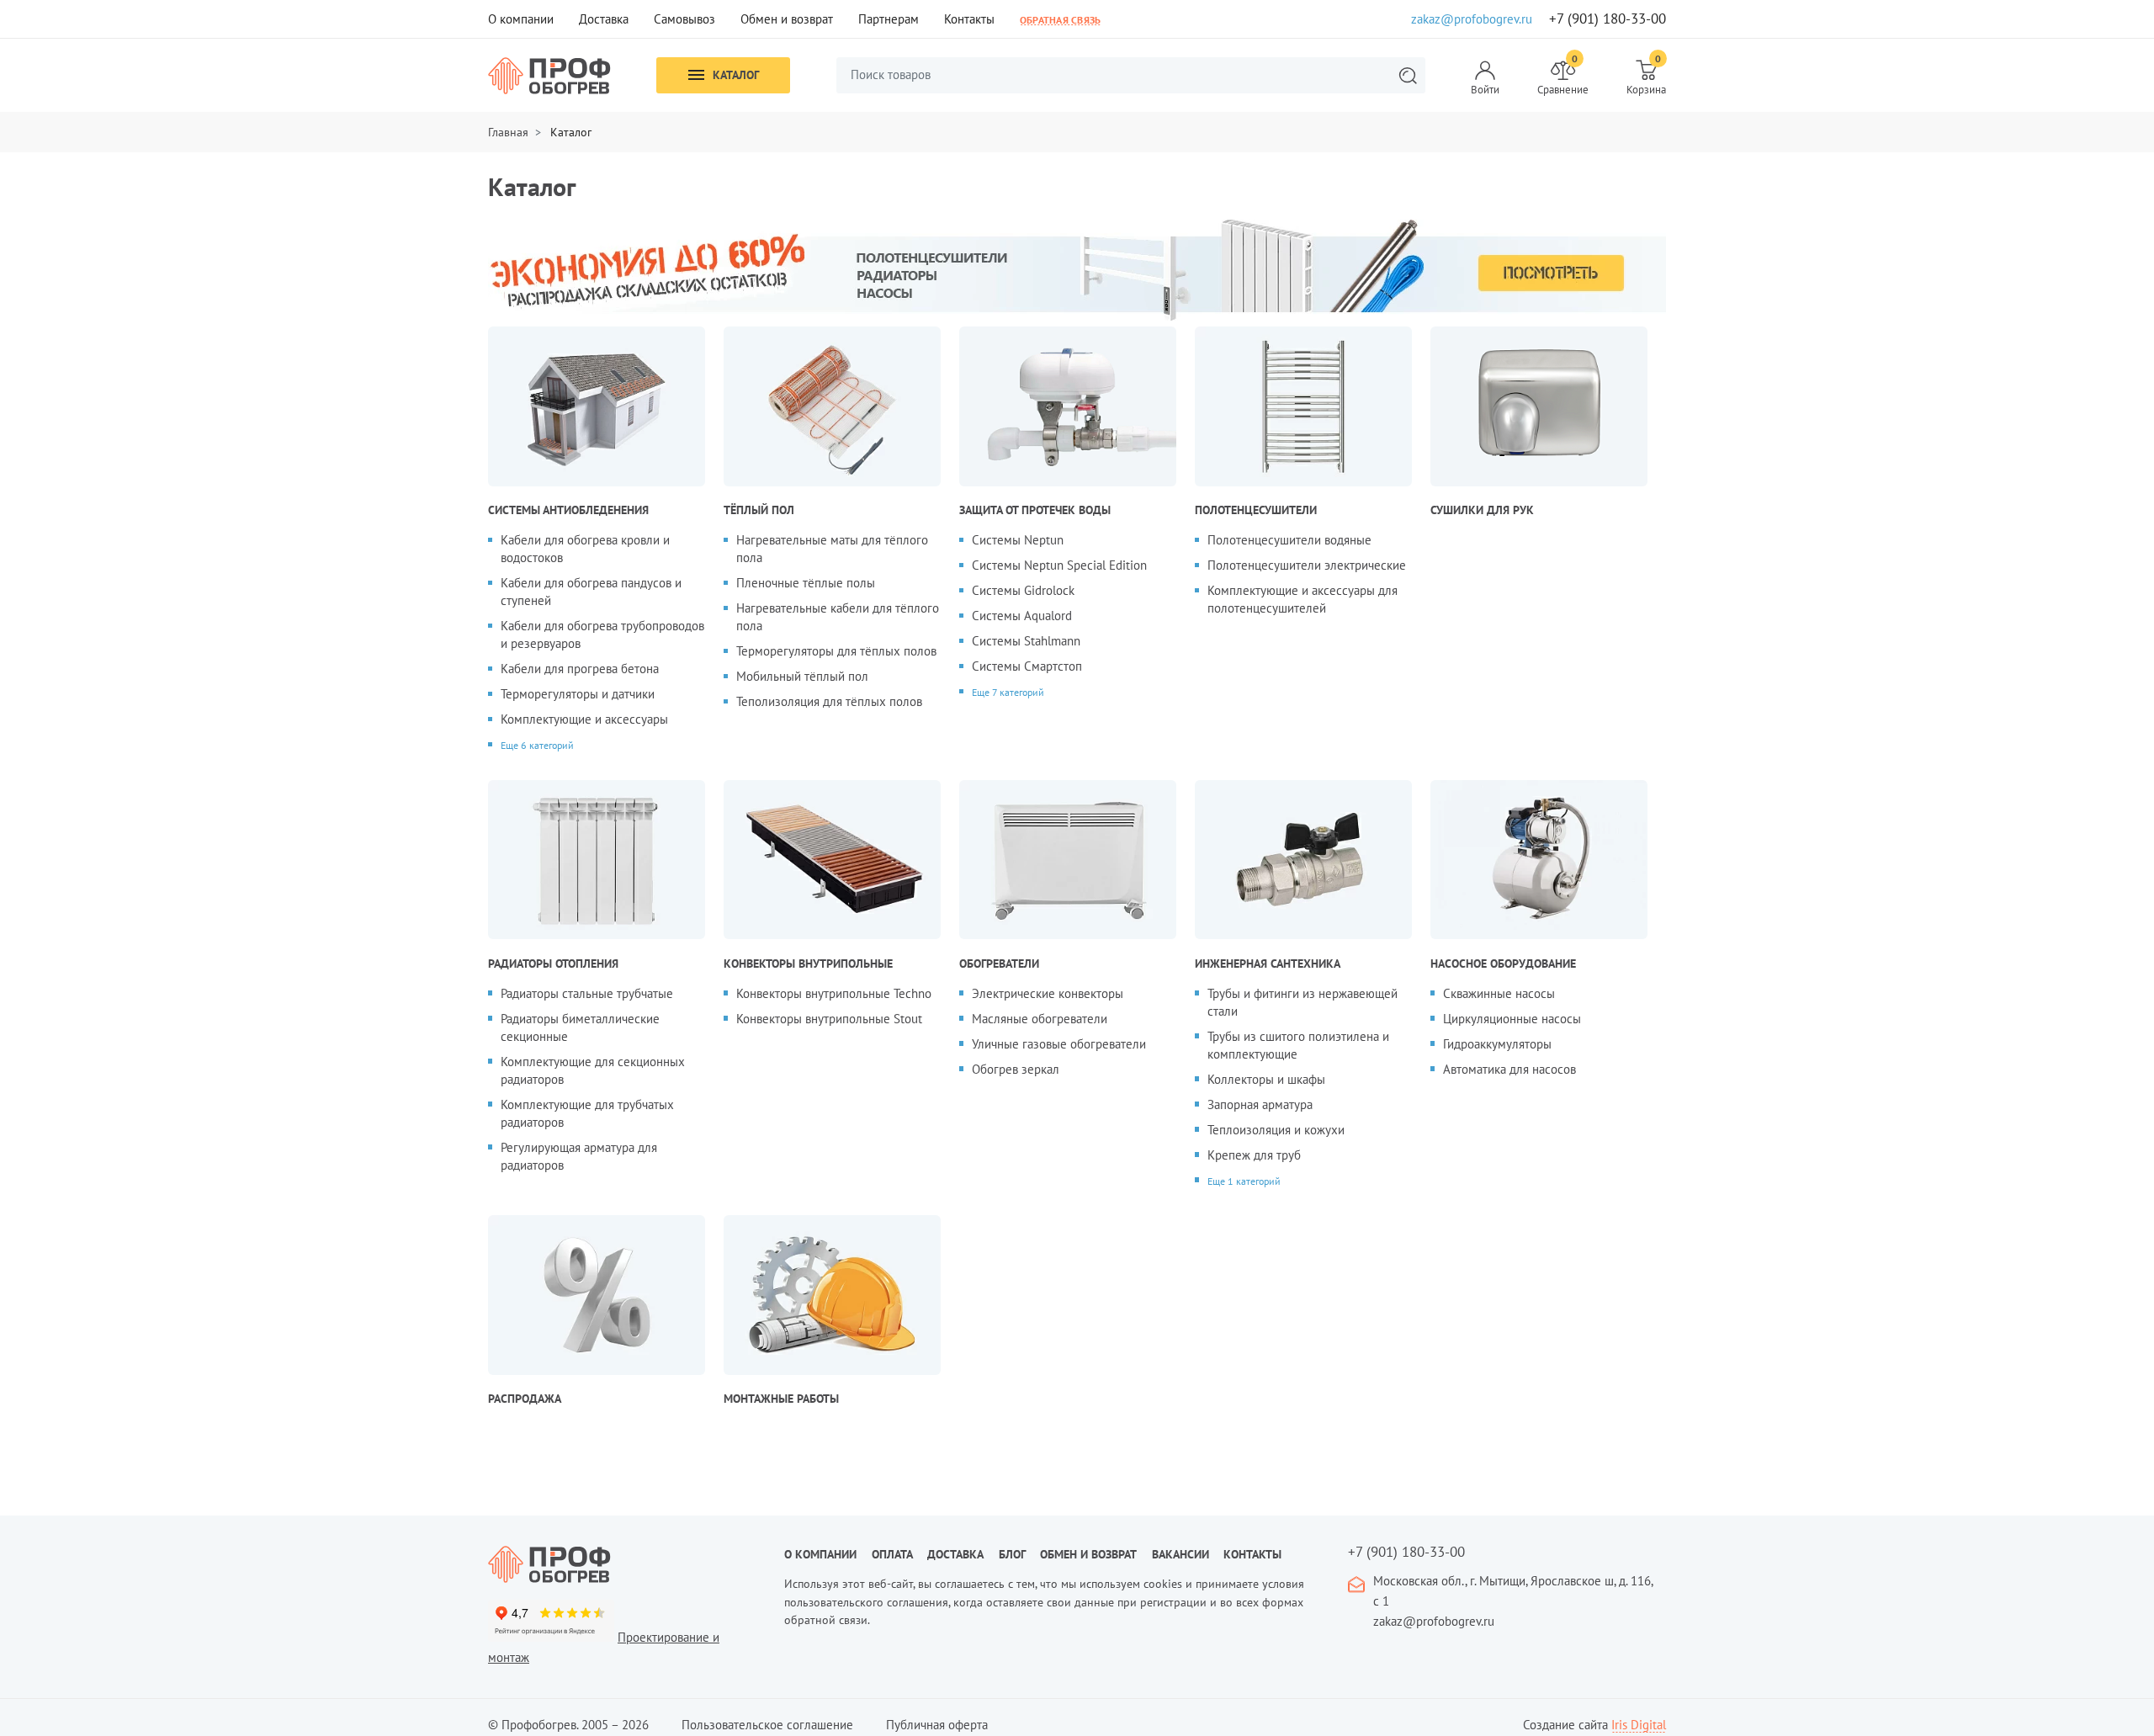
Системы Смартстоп (1027, 666)
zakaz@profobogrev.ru (1472, 19)
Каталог (736, 75)
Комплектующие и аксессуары (584, 719)
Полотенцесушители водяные (1289, 540)
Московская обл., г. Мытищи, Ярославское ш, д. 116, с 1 (1513, 1591)
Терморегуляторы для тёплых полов (836, 651)
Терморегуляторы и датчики (578, 694)
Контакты (969, 19)
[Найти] (1408, 75)
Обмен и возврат (787, 19)
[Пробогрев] (623, 1564)
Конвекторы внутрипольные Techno (834, 993)
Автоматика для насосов (1509, 1069)
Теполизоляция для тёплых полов (829, 701)
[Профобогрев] (549, 76)
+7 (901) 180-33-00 (1608, 19)
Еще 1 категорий (1244, 1181)
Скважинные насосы (1499, 993)
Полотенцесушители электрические (1307, 565)
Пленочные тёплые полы (806, 583)
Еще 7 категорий (1008, 692)
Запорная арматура (1260, 1104)
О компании (521, 19)
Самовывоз (684, 19)
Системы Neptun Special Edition (1059, 565)
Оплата (892, 1554)
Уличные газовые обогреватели (1059, 1044)
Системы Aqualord (1022, 616)
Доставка (604, 19)
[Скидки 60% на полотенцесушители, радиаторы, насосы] (1077, 268)
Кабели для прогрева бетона (580, 669)
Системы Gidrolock (1023, 590)
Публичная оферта (937, 1725)
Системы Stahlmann (1026, 641)
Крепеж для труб (1254, 1155)
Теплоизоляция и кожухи (1276, 1130)
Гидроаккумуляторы (1497, 1044)
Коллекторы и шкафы (1266, 1079)
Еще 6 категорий (537, 745)
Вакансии (1180, 1554)
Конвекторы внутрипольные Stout (829, 1019)
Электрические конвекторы (1048, 993)
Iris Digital (1639, 1725)
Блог (1012, 1554)
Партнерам (889, 19)
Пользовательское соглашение (767, 1725)
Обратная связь (1060, 19)
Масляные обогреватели (1040, 1019)
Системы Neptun (1018, 540)
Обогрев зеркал (1016, 1069)
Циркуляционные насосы (1512, 1019)
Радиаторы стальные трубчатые (587, 993)
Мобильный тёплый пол (802, 676)
